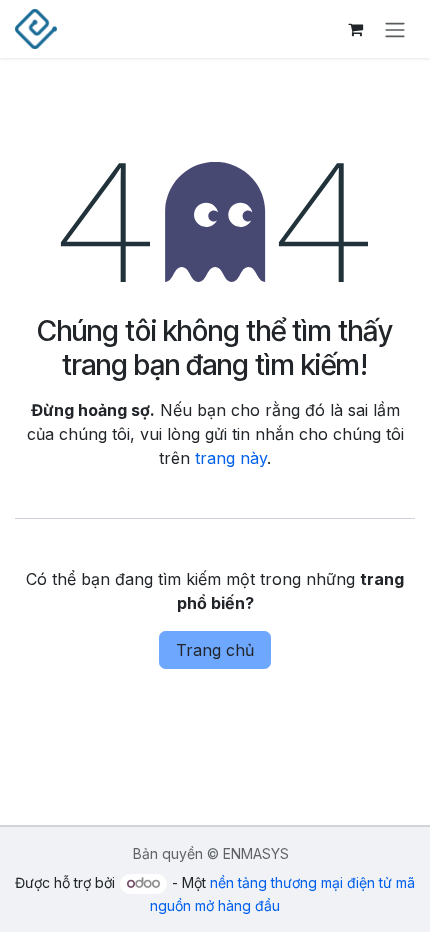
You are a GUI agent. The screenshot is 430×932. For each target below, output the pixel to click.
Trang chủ (215, 650)
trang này (231, 458)
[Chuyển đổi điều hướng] (395, 29)
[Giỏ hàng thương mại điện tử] (355, 29)
